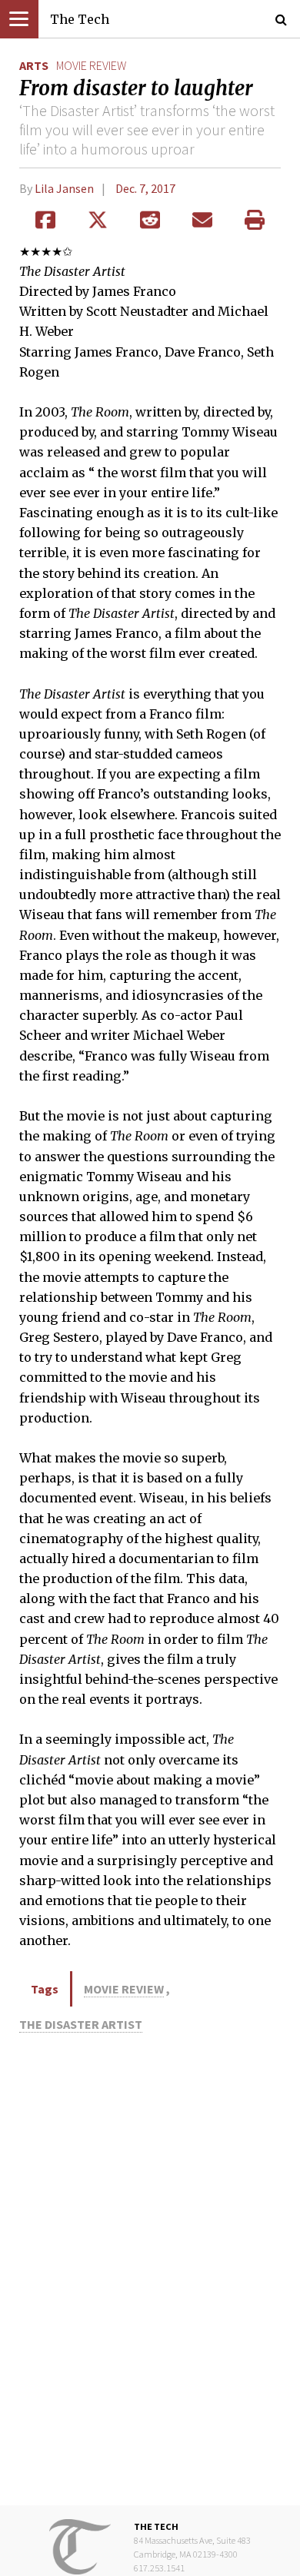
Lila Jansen (64, 188)
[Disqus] (150, 2272)
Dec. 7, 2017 (145, 188)
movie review (91, 65)
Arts (34, 65)
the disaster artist (81, 2024)
